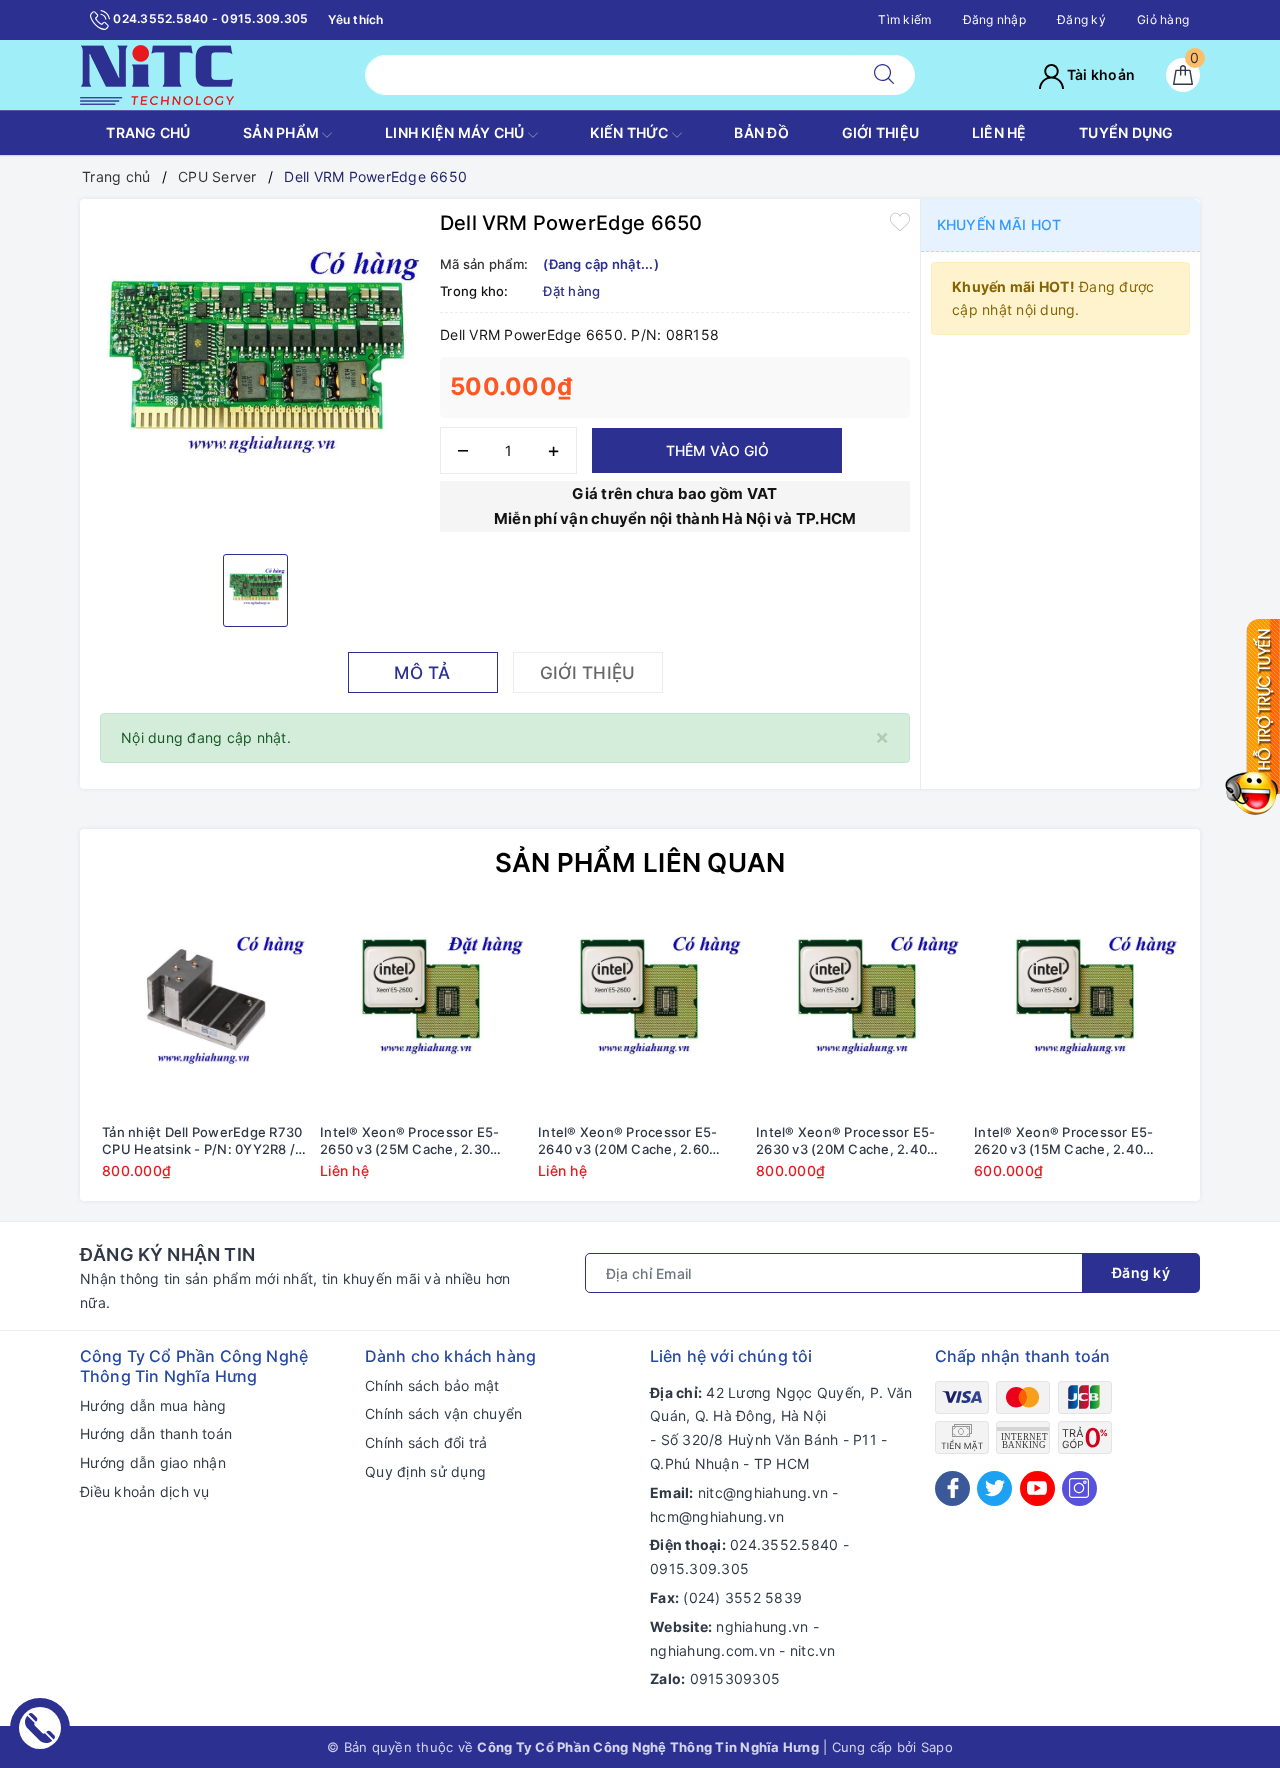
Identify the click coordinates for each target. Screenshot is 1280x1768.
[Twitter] (994, 1488)
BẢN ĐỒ (761, 132)
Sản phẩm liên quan (640, 862)
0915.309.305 (699, 1568)
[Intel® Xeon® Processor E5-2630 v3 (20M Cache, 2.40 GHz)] (858, 1012)
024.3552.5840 (784, 1544)
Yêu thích (355, 19)
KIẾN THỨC (631, 132)
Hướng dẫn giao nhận (153, 1462)
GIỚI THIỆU (881, 132)
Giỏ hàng (1163, 19)
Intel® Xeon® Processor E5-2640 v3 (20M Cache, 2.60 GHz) (628, 1141)
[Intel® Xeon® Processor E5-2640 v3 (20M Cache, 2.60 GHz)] (640, 1012)
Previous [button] (40, 1059)
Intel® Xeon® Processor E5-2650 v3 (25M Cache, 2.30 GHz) (410, 1141)
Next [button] (1240, 1059)
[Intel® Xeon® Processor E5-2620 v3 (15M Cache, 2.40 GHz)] (1076, 1012)
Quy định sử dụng (425, 1471)
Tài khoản (1100, 74)
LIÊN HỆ (999, 132)
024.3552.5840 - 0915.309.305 (209, 18)
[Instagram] (1079, 1488)
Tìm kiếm (904, 19)
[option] (255, 374)
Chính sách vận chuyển (443, 1413)
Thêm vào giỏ (717, 450)
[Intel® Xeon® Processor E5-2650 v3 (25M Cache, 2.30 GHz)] (422, 1012)
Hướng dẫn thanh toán (156, 1433)
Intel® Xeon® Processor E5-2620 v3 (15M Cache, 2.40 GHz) (1064, 1141)
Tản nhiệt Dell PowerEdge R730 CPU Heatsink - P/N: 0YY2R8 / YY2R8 (202, 1141)
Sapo (937, 1747)
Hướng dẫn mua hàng (153, 1405)
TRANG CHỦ (148, 132)
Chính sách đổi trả (426, 1442)
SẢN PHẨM (282, 132)
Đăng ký (1081, 19)
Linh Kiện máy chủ (456, 132)
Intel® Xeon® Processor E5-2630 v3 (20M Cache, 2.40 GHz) (846, 1141)
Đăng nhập (994, 19)
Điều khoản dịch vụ (145, 1491)
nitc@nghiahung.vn (763, 1492)
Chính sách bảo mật (432, 1385)
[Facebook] (952, 1488)
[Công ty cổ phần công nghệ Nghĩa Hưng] (157, 73)
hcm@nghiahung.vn (717, 1516)
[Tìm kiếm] (884, 75)
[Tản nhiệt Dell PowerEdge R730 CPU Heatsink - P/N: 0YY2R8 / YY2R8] (204, 1012)
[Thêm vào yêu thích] (900, 221)
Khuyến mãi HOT (999, 224)
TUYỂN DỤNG (1126, 132)
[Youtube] (1037, 1488)
